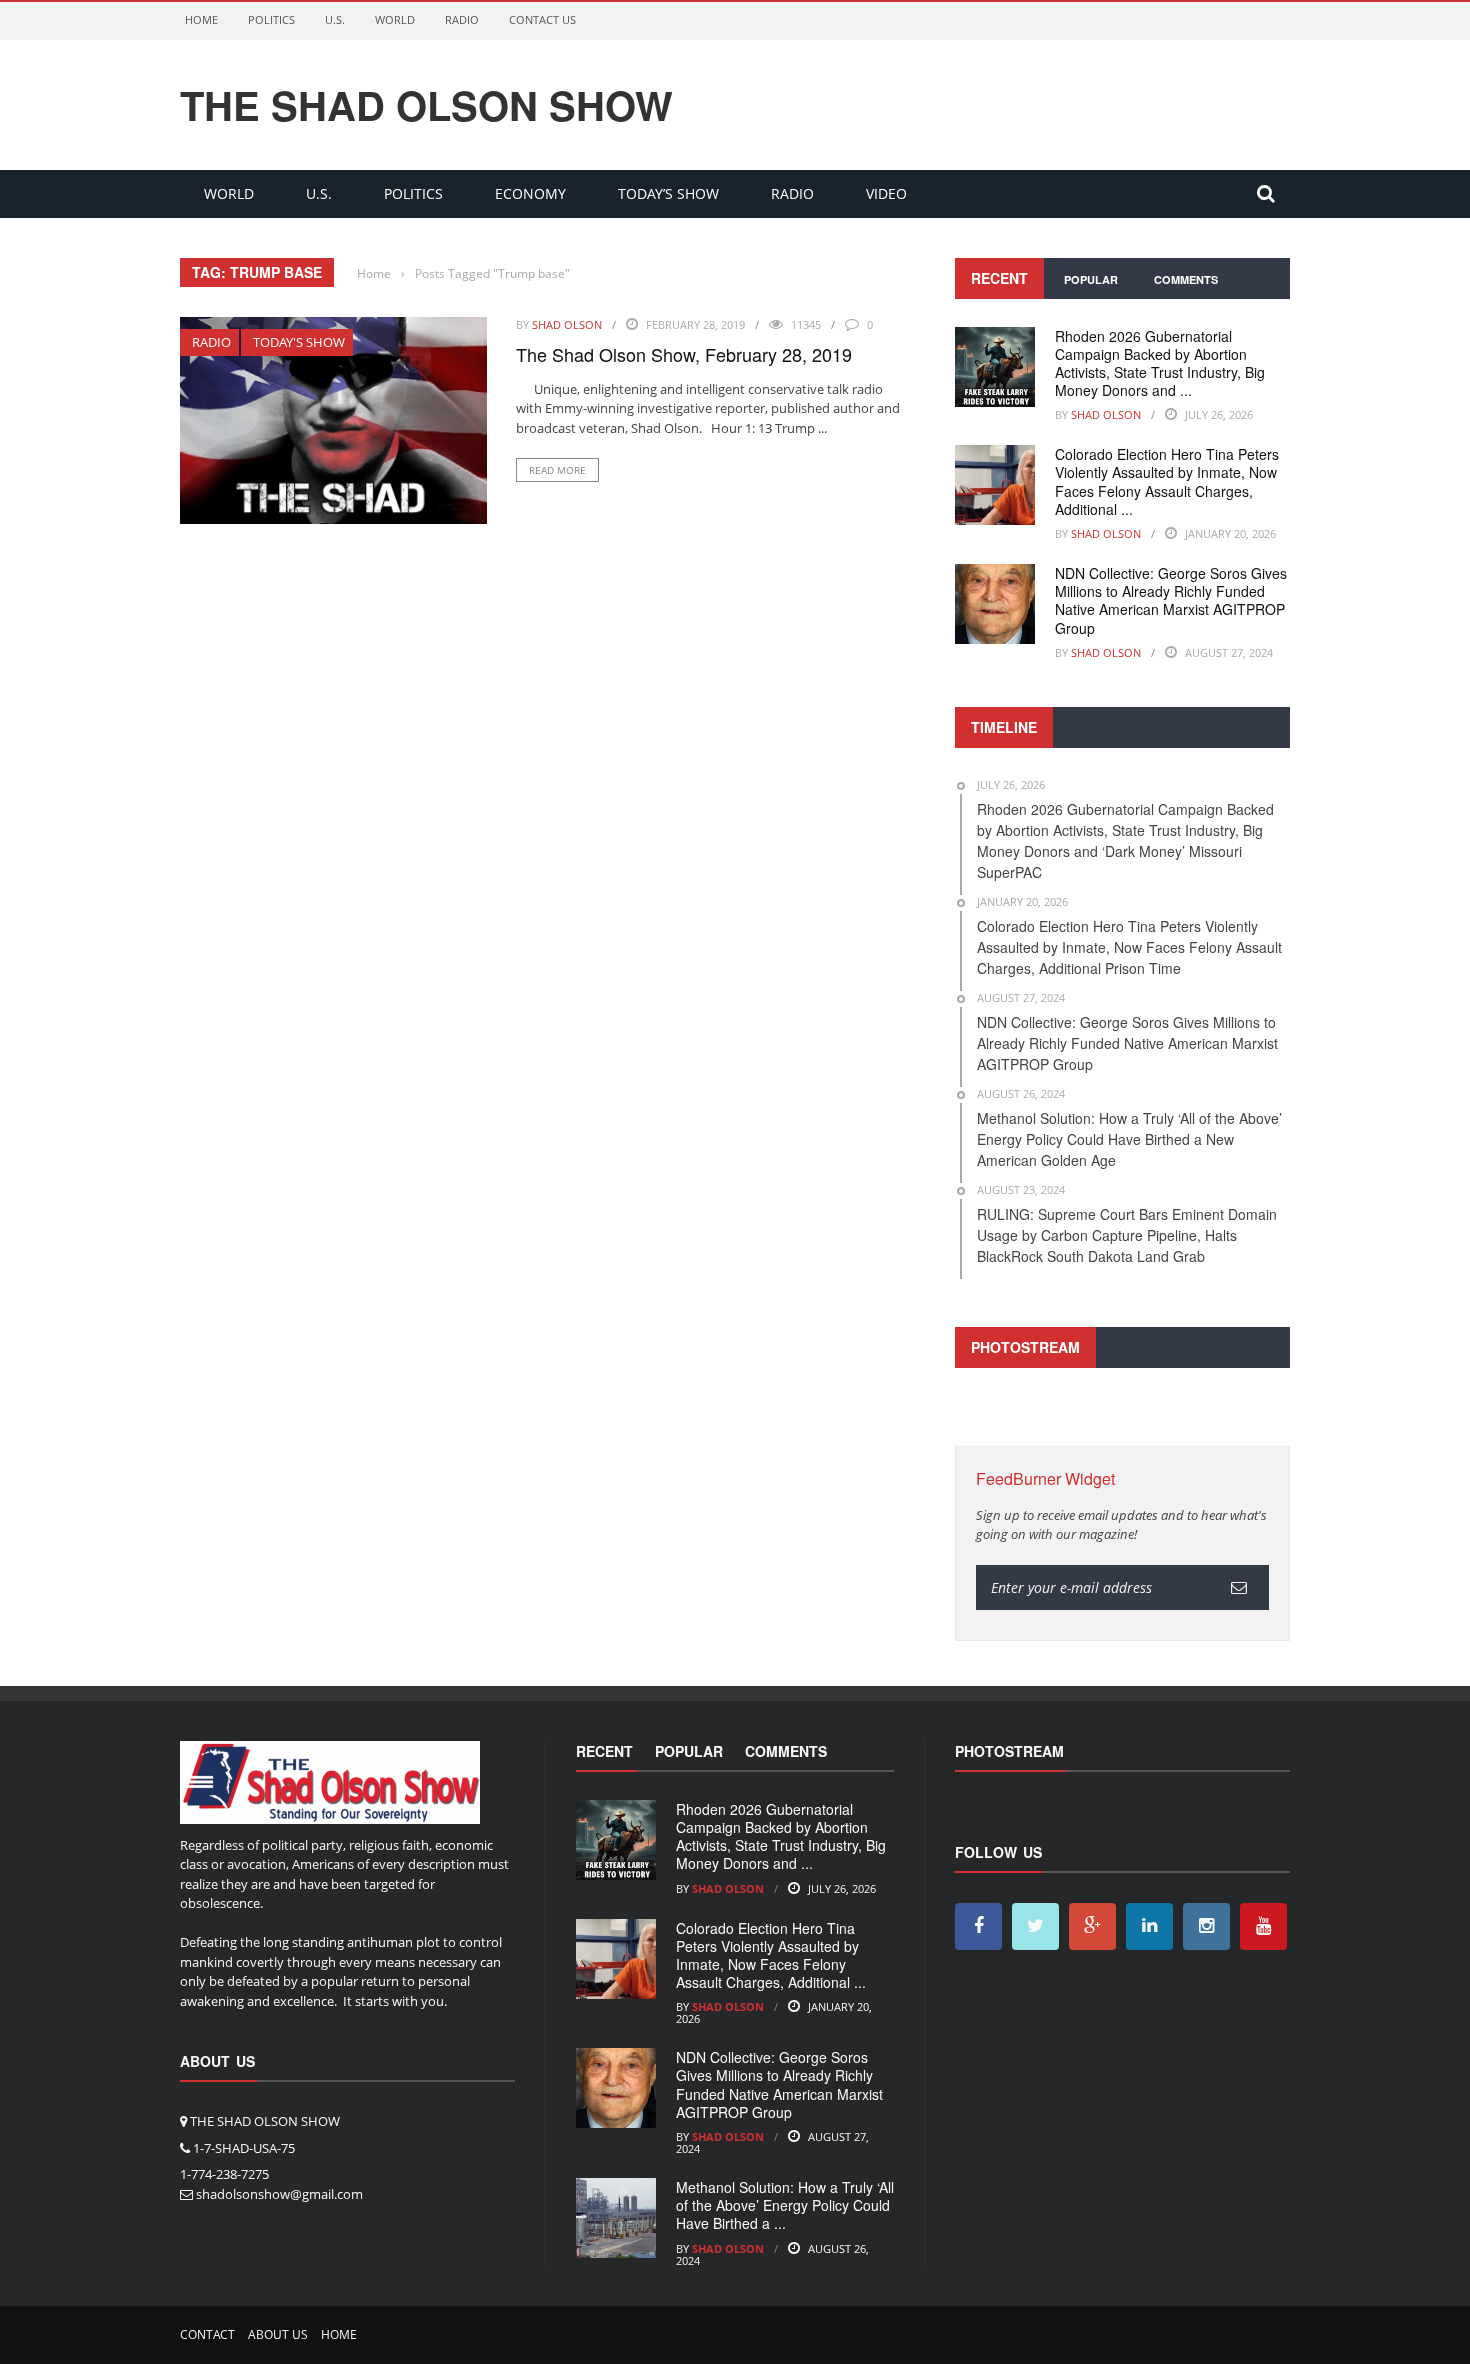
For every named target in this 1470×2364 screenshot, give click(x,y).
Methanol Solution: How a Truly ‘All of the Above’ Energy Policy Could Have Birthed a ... (785, 2205)
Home (201, 19)
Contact (207, 2334)
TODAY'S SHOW (299, 342)
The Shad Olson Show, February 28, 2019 (684, 354)
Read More (557, 470)
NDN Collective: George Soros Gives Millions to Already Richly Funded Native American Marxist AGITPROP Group (1171, 600)
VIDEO (886, 193)
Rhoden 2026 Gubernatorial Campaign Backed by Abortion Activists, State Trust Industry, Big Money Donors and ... (1160, 363)
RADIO (462, 19)
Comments (1186, 279)
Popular (1091, 279)
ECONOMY (530, 193)
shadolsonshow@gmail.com (279, 2194)
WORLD (395, 19)
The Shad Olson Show (426, 105)
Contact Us (542, 19)
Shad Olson (567, 324)
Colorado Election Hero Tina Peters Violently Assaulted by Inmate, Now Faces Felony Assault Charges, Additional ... (1167, 481)
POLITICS (271, 19)
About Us (278, 2334)
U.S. (335, 19)
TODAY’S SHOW (668, 193)
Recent (999, 278)
